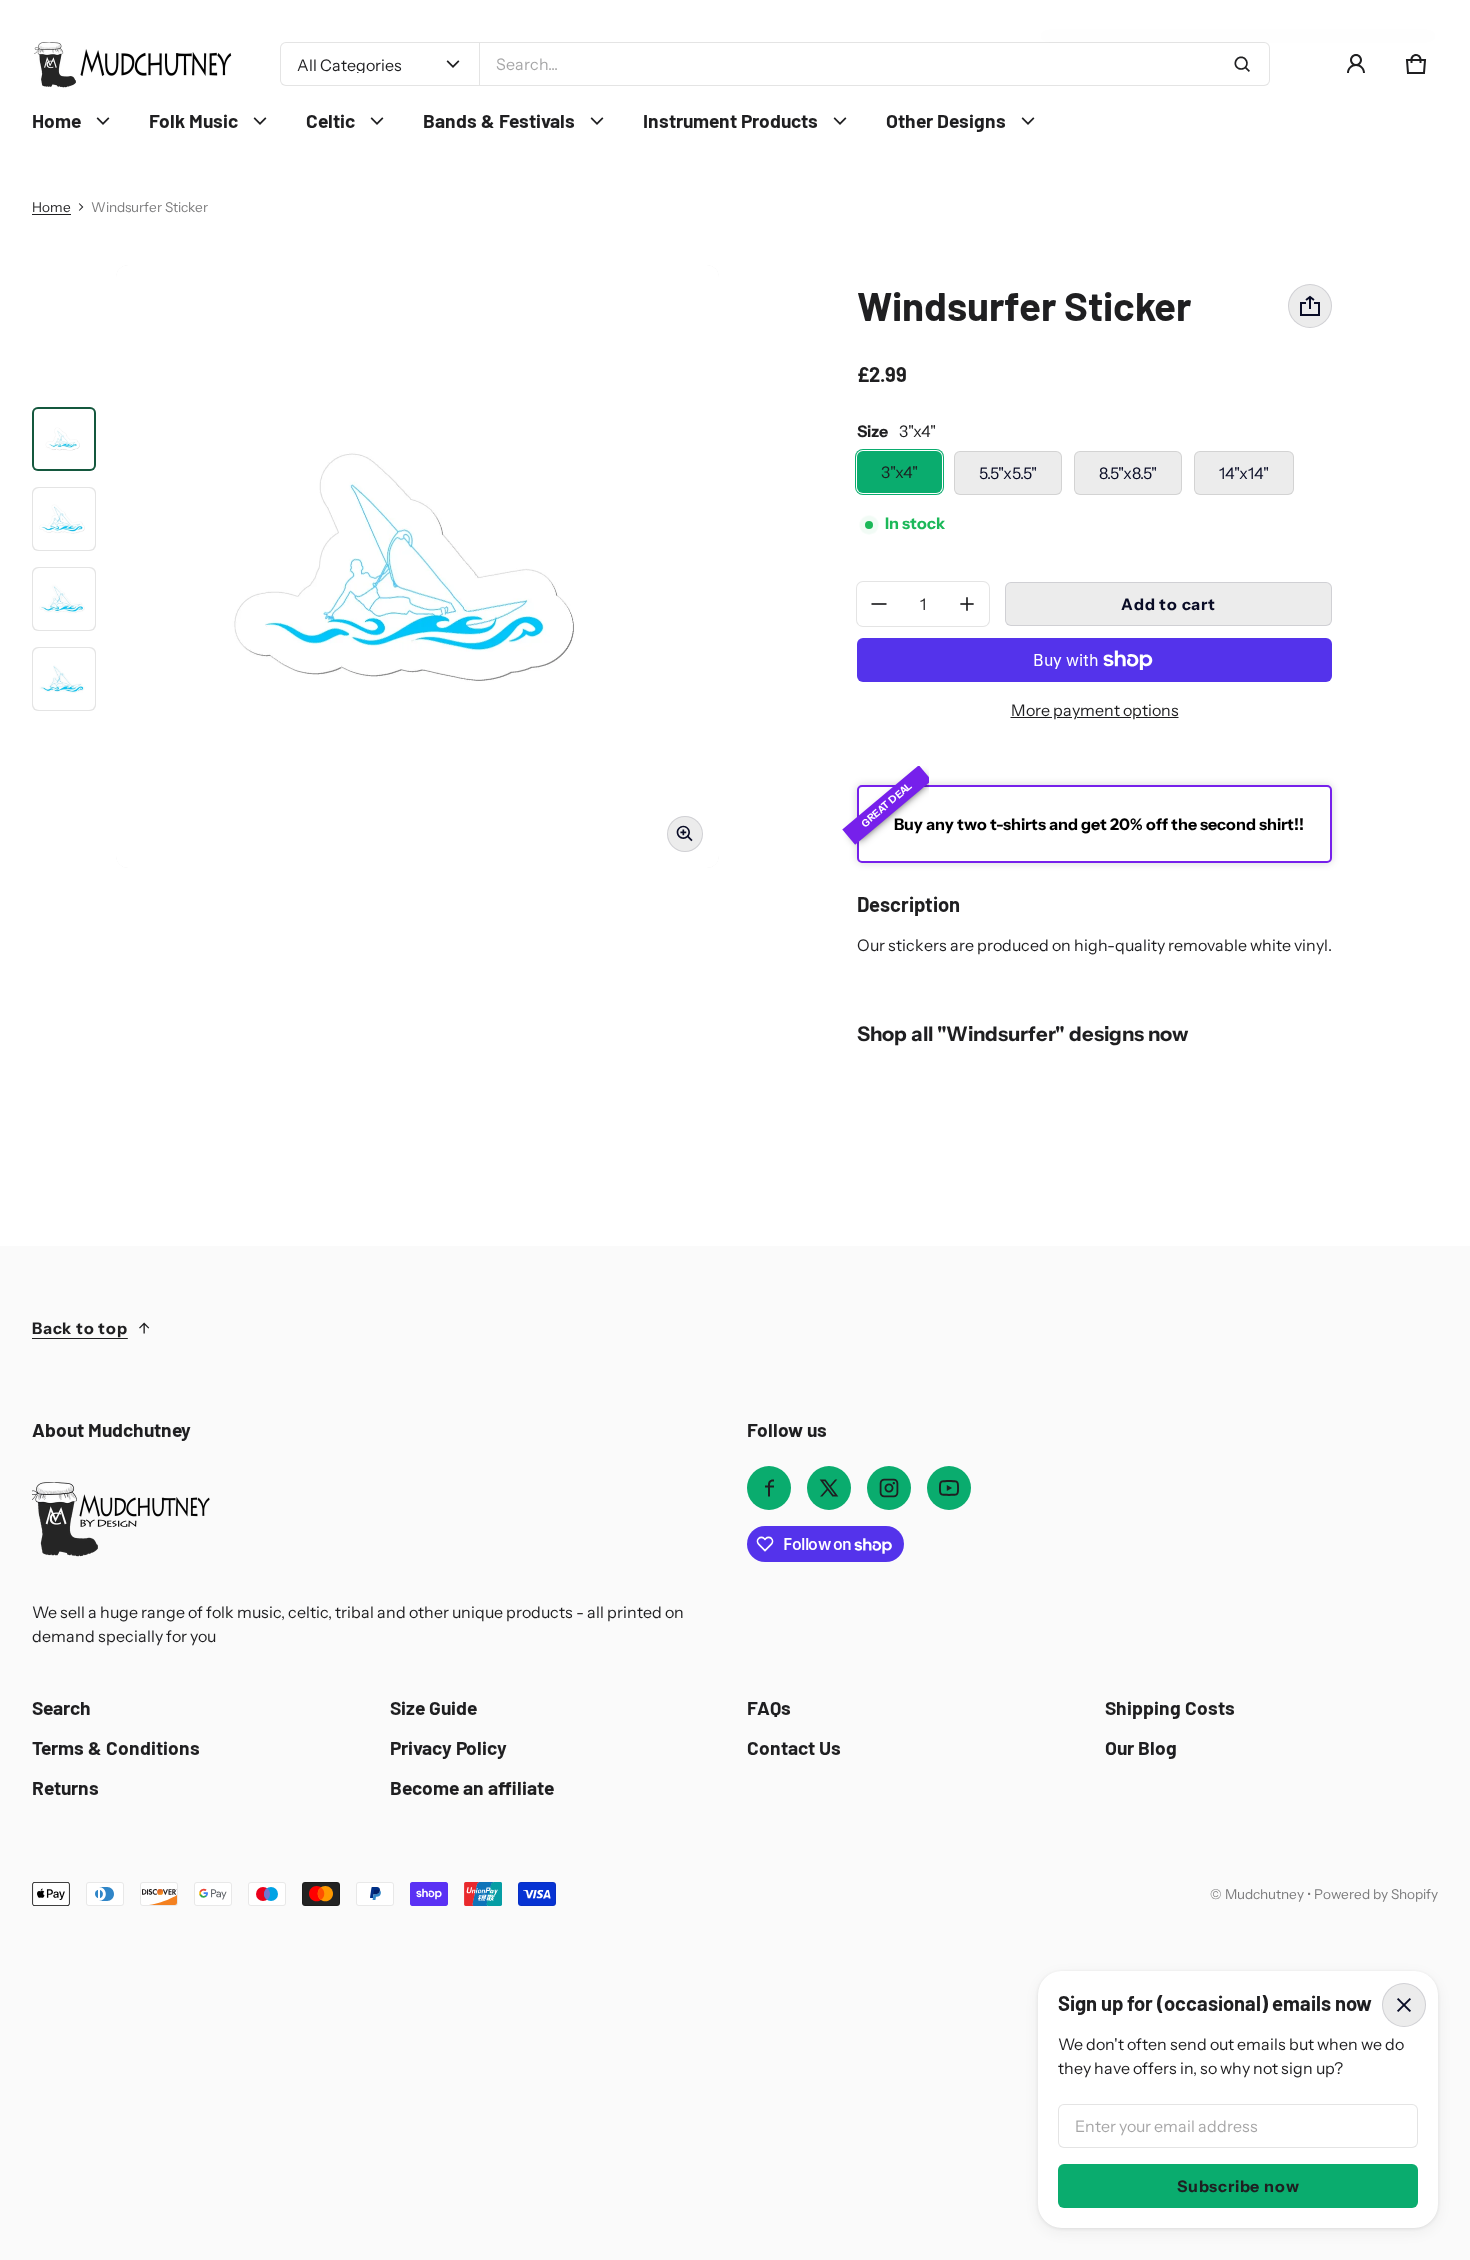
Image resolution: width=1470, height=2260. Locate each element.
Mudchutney (1264, 1894)
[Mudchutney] (132, 64)
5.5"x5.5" (1008, 473)
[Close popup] (1404, 2005)
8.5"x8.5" (1128, 473)
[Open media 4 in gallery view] (64, 599)
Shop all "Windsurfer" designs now (1022, 1033)
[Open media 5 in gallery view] (64, 679)
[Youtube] (949, 1488)
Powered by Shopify (1376, 1894)
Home (51, 207)
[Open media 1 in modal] (417, 566)
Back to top (80, 1328)
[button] (1416, 64)
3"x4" (899, 472)
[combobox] (874, 64)
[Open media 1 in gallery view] (64, 439)
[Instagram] (889, 1488)
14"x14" (1244, 473)
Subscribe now (1238, 2186)
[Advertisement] (632, 2056)
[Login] (1356, 64)
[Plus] (967, 604)
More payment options (1095, 710)
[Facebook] (769, 1488)
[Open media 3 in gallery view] (64, 519)
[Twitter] (829, 1488)
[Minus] (879, 604)
